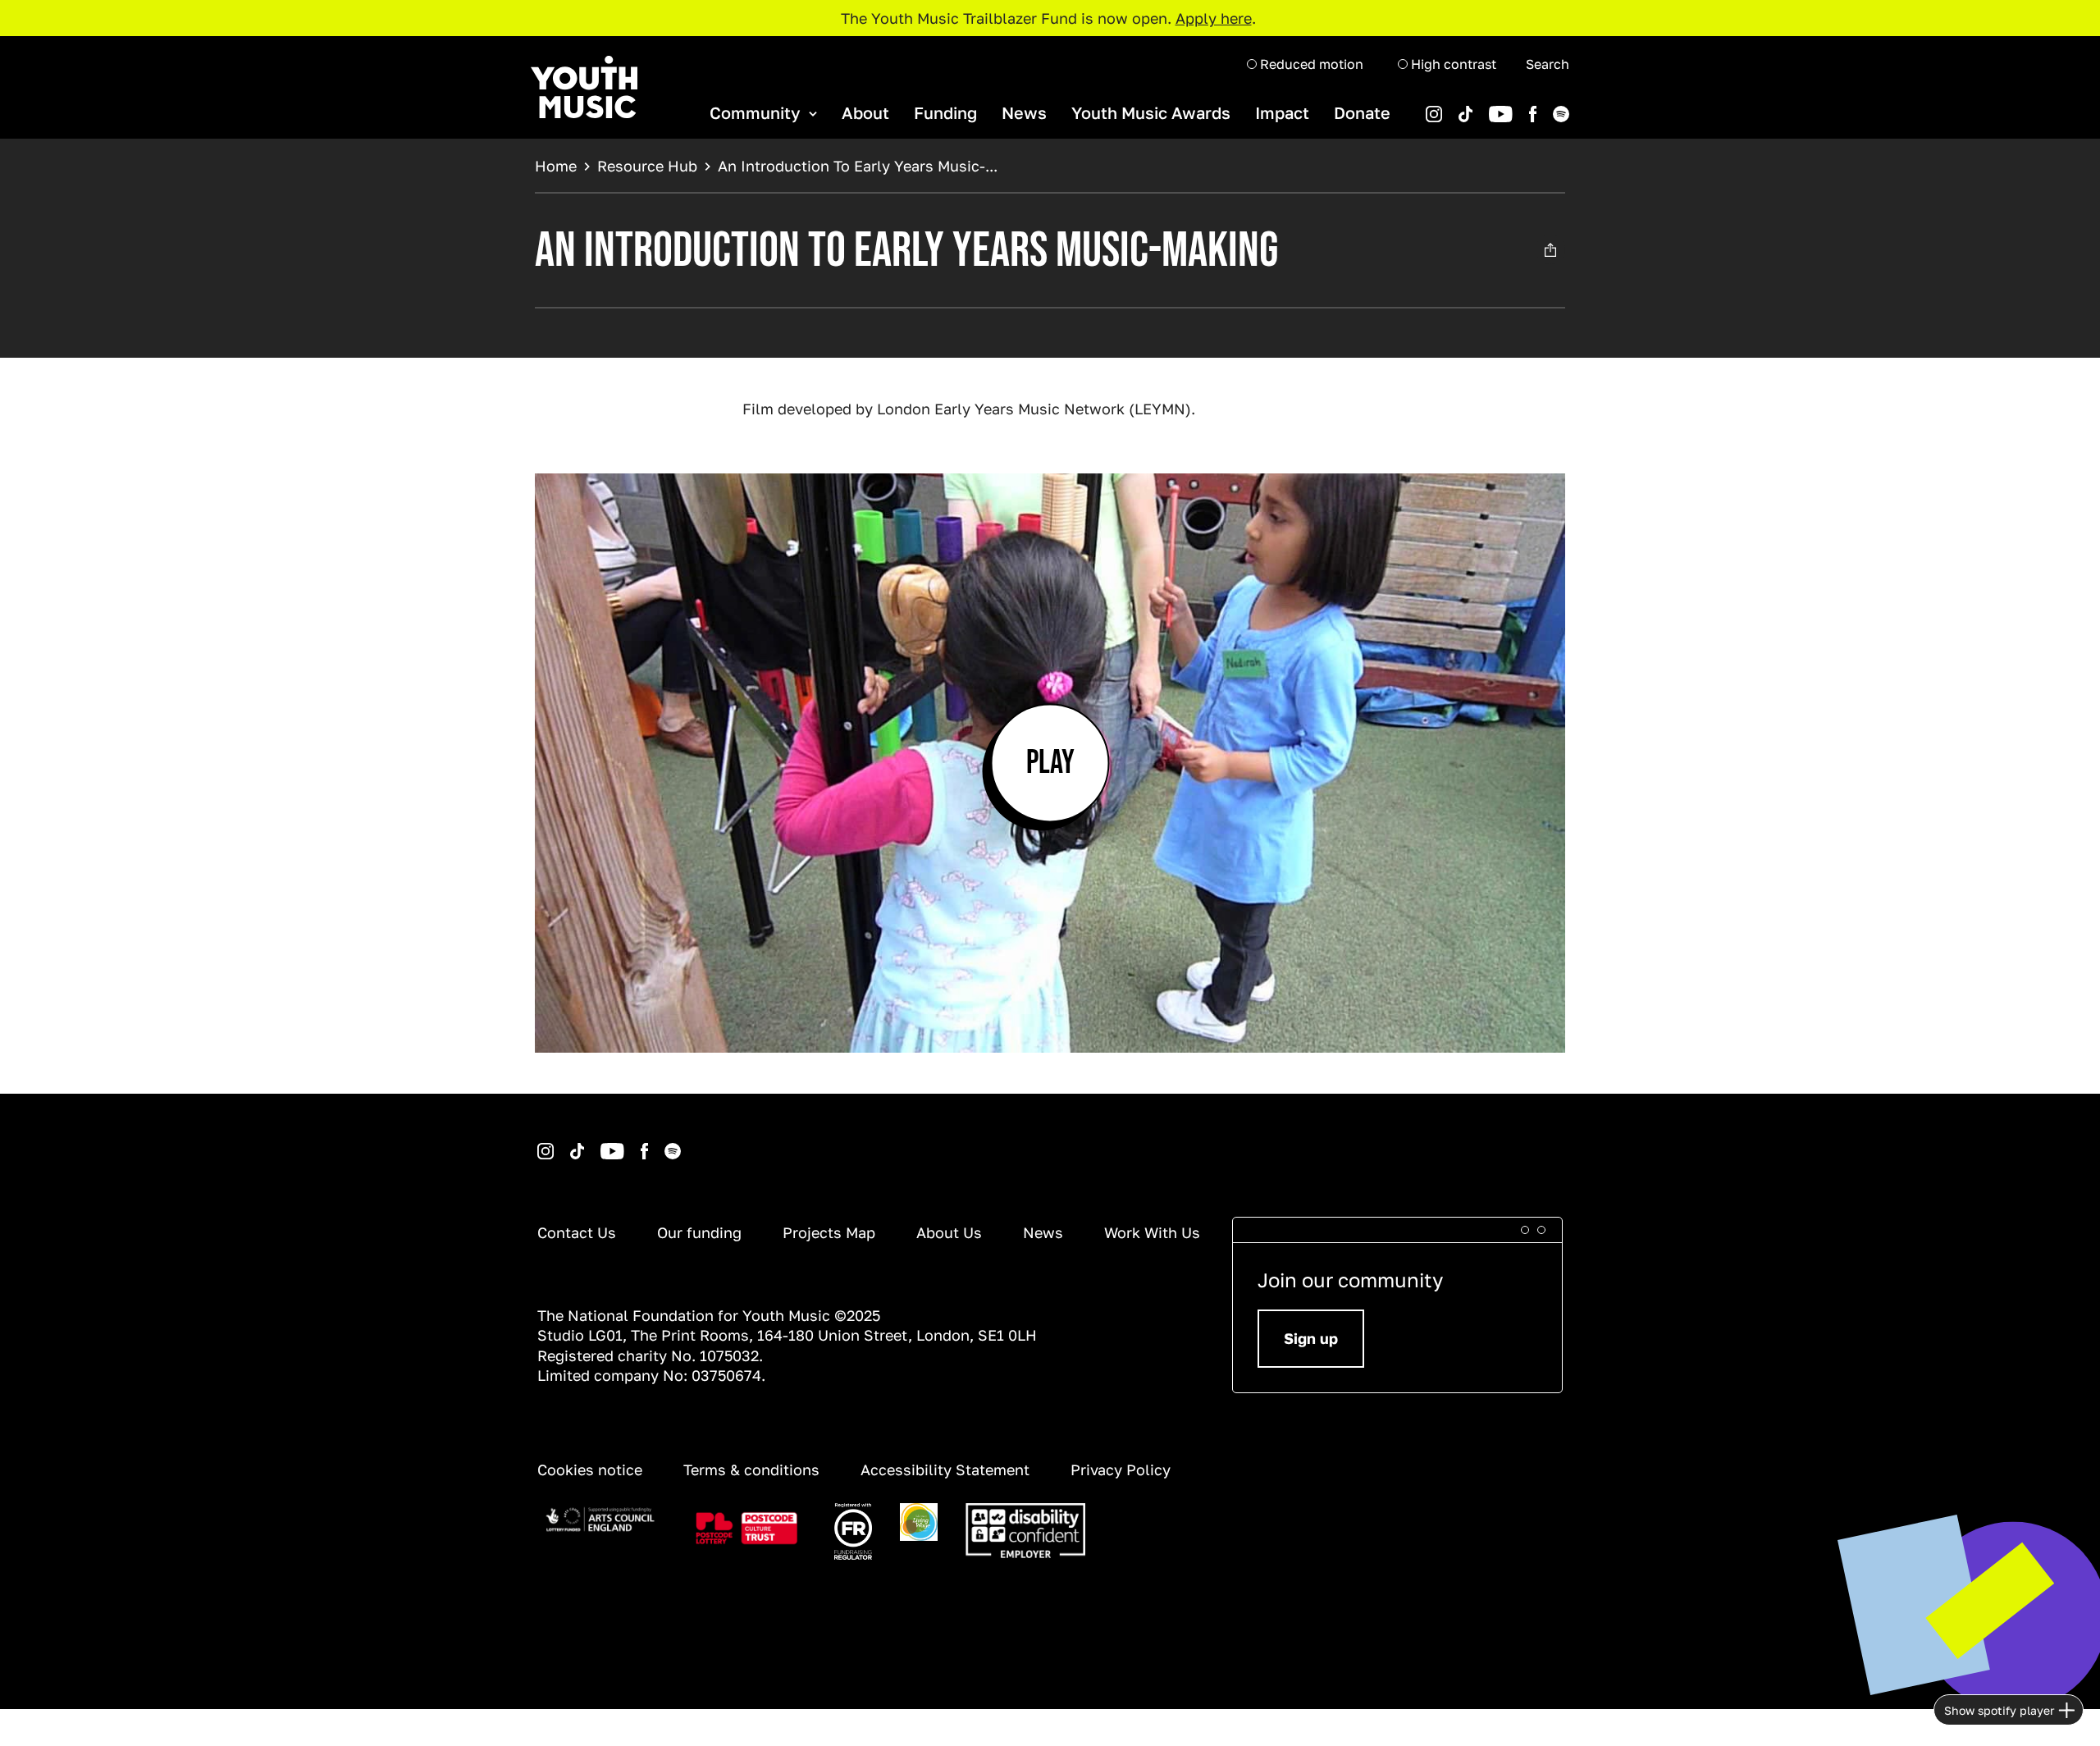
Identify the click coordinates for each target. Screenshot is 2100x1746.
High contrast (1452, 64)
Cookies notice (590, 1469)
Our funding (699, 1232)
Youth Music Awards (1151, 112)
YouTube (1475, 106)
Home (556, 166)
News (1024, 112)
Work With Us (1152, 1232)
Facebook (1516, 106)
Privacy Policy (1121, 1469)
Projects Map (829, 1232)
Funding (945, 112)
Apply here (1214, 18)
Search (1548, 64)
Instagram (540, 1143)
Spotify (1538, 106)
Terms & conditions (751, 1469)
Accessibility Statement (945, 1469)
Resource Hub (647, 166)
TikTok (1444, 106)
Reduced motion (1310, 64)
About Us (949, 1232)
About (865, 112)
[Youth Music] (584, 87)
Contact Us (577, 1232)
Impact (1282, 112)
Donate (1362, 112)
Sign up (1311, 1338)
